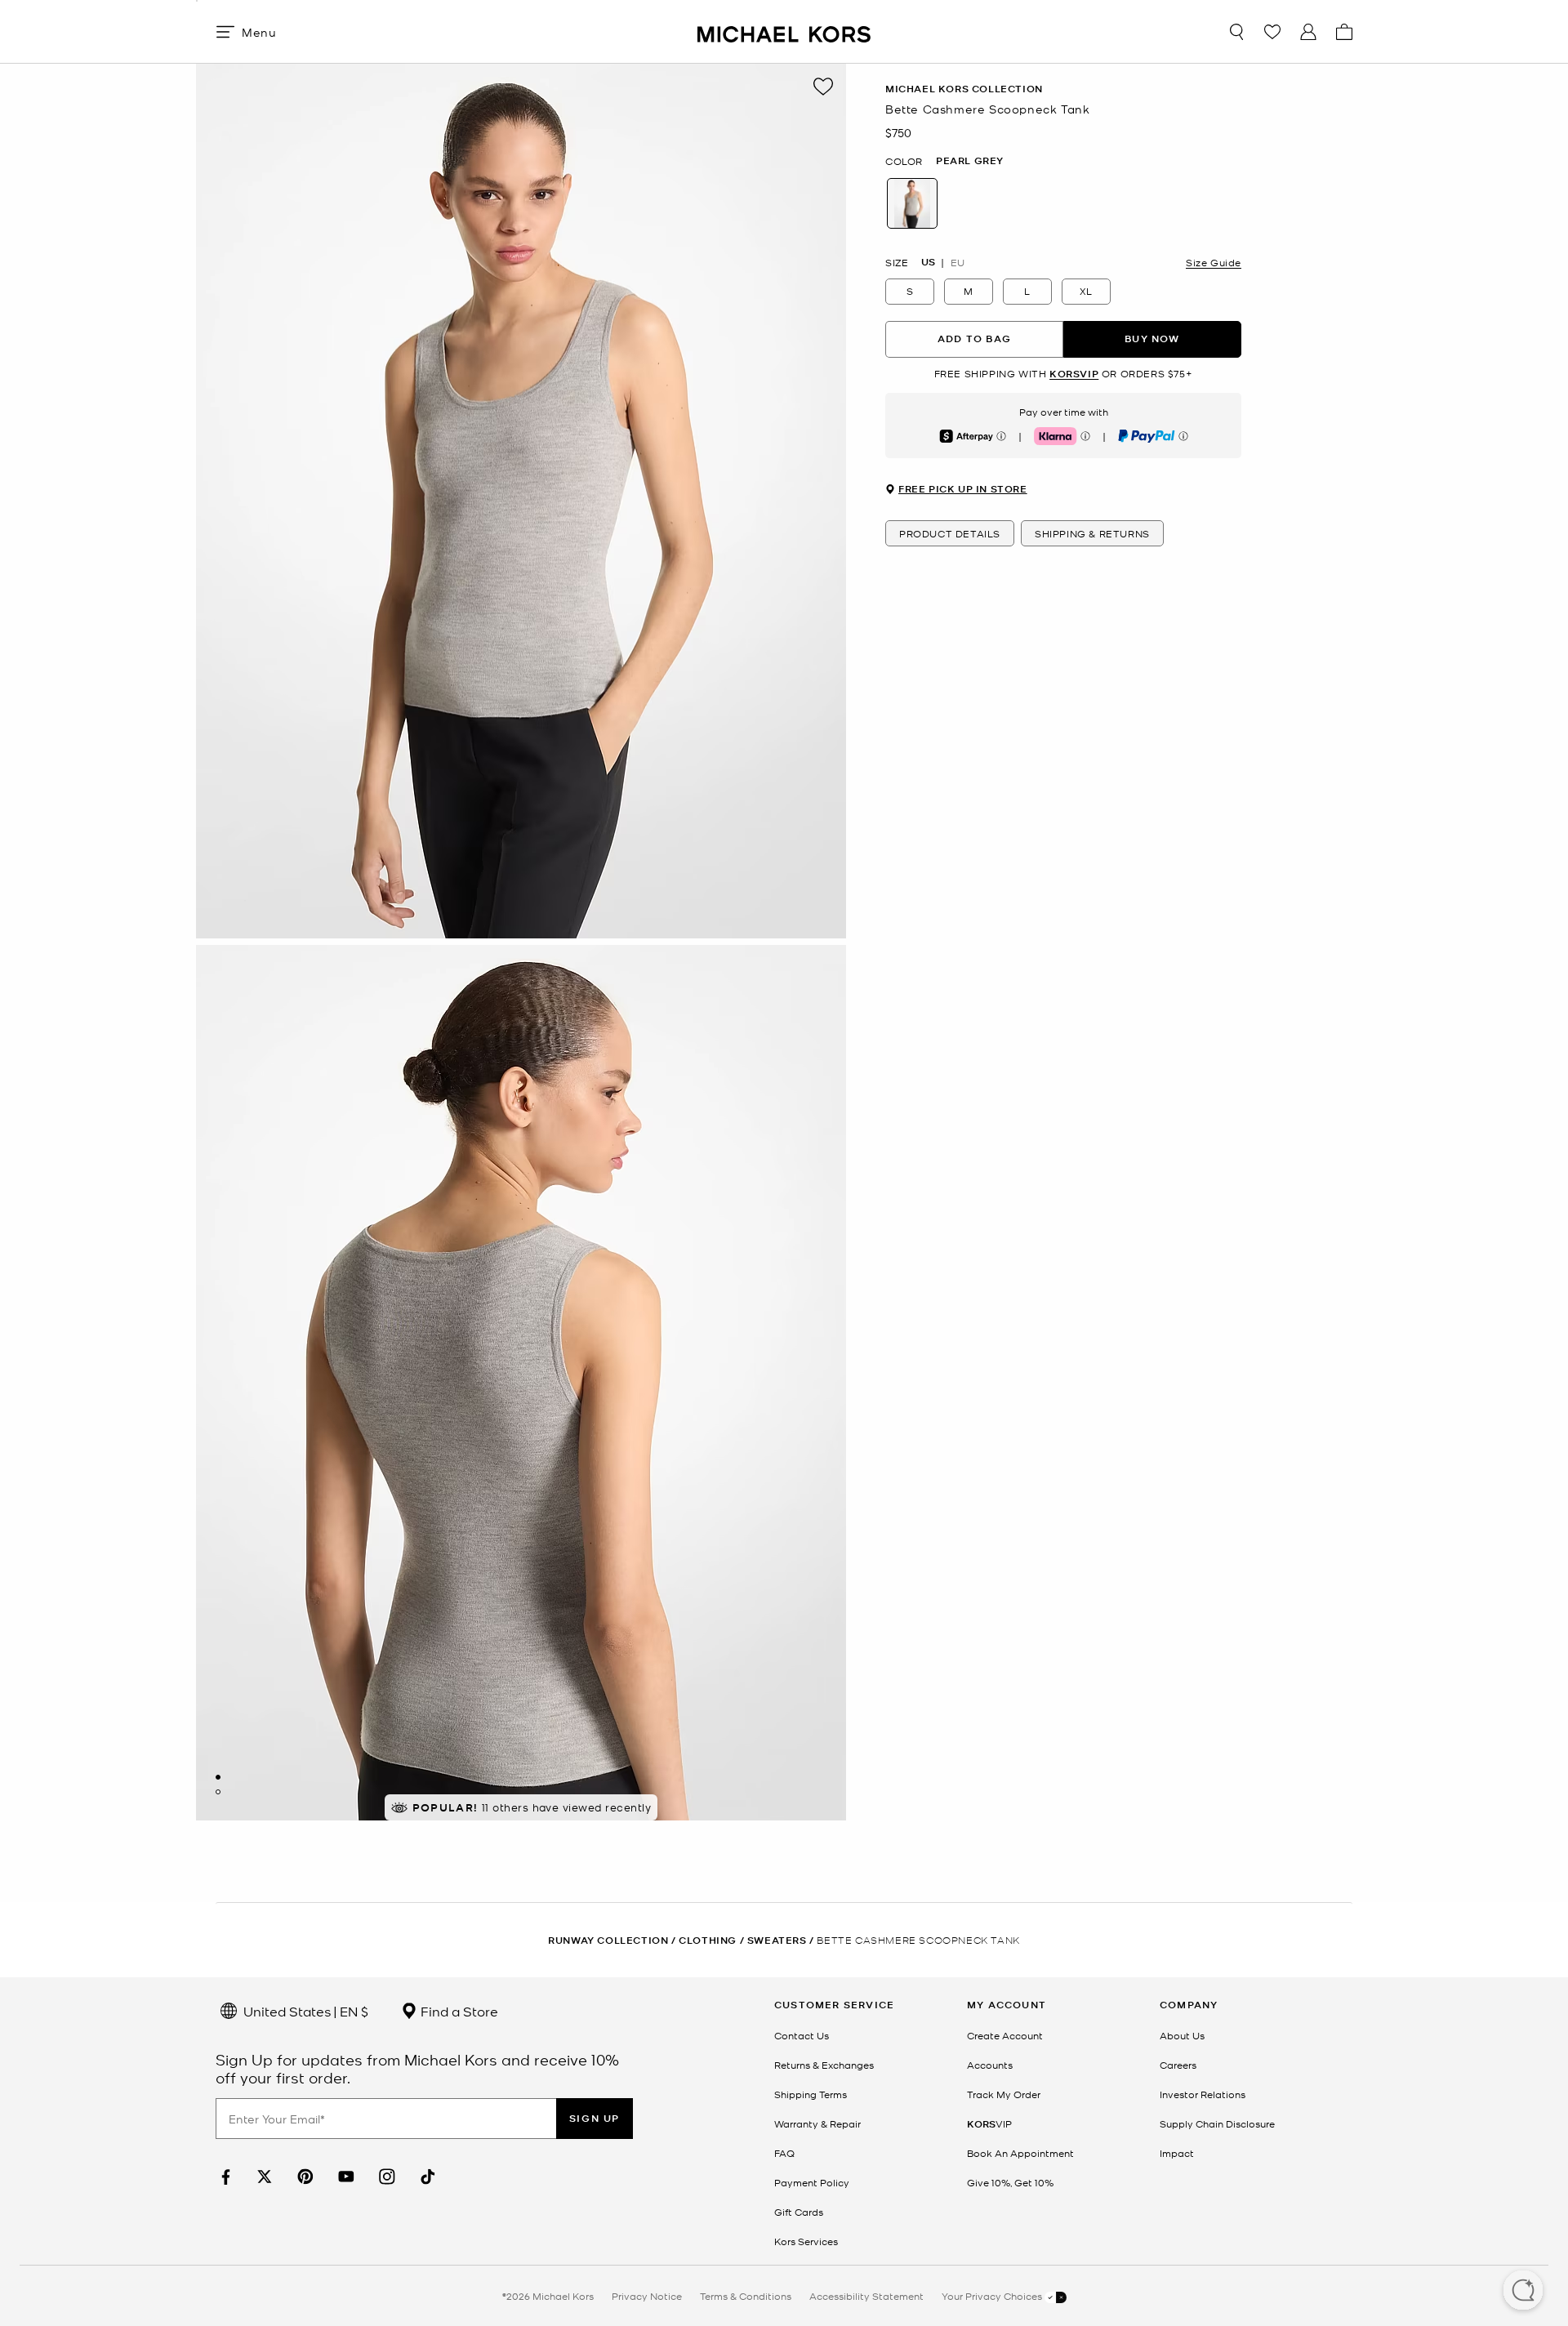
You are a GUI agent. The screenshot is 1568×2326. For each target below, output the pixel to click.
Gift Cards (799, 2212)
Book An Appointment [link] (1020, 2153)
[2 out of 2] (218, 1792)
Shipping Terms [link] (811, 2094)
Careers (1178, 2065)
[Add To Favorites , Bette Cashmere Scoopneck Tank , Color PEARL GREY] (823, 87)
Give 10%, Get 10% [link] (1010, 2182)
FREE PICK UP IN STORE (963, 489)
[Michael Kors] (784, 31)
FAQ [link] (784, 2153)
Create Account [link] (1005, 2035)
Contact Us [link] (802, 2035)
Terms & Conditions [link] (746, 2296)
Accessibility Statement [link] (866, 2296)
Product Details (950, 533)
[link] (224, 2177)
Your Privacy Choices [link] (993, 2296)
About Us (1182, 2035)
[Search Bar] (1236, 32)
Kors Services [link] (806, 2241)
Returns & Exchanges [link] (824, 2065)
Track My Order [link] (1004, 2094)
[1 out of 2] (218, 1777)
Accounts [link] (990, 2065)
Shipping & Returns (1092, 533)
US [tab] (928, 261)
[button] (1523, 2292)
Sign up (595, 2118)
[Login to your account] (1308, 32)
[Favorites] (1272, 32)
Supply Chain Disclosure (1217, 2123)
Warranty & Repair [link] (817, 2123)
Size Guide (1214, 261)
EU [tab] (958, 261)
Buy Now (1152, 339)
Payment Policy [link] (812, 2182)
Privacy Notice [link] (647, 2296)
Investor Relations (1203, 2094)
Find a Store (458, 2011)
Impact (1177, 2153)
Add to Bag (974, 339)
